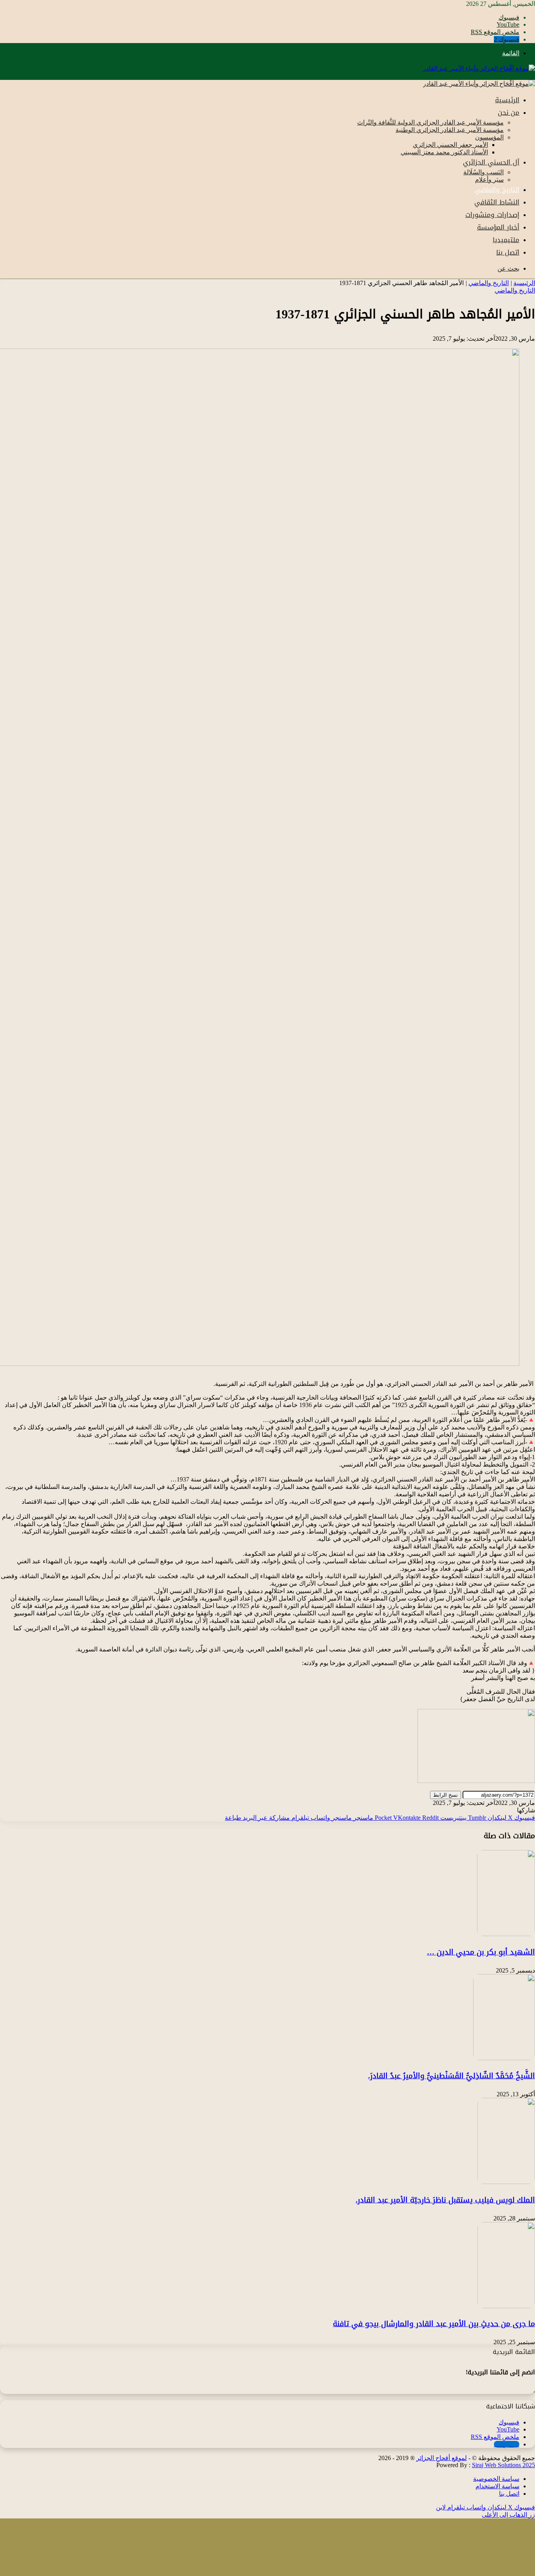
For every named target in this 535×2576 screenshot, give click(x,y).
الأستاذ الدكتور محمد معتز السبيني (444, 152)
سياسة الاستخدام (497, 2486)
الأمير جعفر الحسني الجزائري (450, 145)
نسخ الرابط (446, 1795)
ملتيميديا (506, 240)
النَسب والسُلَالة (483, 172)
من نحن (509, 112)
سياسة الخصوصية (496, 2479)
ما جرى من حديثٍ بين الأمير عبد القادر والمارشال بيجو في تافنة (434, 2324)
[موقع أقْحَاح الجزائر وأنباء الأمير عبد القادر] (479, 68)
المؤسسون (489, 137)
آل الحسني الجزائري (491, 162)
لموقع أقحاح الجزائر (442, 2458)
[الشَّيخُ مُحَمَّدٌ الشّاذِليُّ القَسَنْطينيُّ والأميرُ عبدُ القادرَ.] (504, 2058)
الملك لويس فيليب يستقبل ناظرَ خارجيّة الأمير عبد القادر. (445, 2200)
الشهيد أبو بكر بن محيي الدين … (481, 1952)
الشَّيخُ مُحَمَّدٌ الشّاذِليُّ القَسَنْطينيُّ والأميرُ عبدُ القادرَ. (452, 2076)
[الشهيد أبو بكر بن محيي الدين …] (506, 1934)
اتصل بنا (508, 252)
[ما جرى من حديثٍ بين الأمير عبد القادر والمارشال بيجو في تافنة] (506, 2306)
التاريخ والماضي (497, 190)
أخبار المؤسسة (498, 227)
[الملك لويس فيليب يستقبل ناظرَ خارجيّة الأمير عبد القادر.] (506, 2182)
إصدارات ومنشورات (492, 215)
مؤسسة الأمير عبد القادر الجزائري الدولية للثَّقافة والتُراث (430, 122)
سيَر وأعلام (489, 180)
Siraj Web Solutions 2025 (503, 2465)
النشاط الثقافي (497, 202)
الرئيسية (507, 100)
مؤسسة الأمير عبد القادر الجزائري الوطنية (450, 130)
